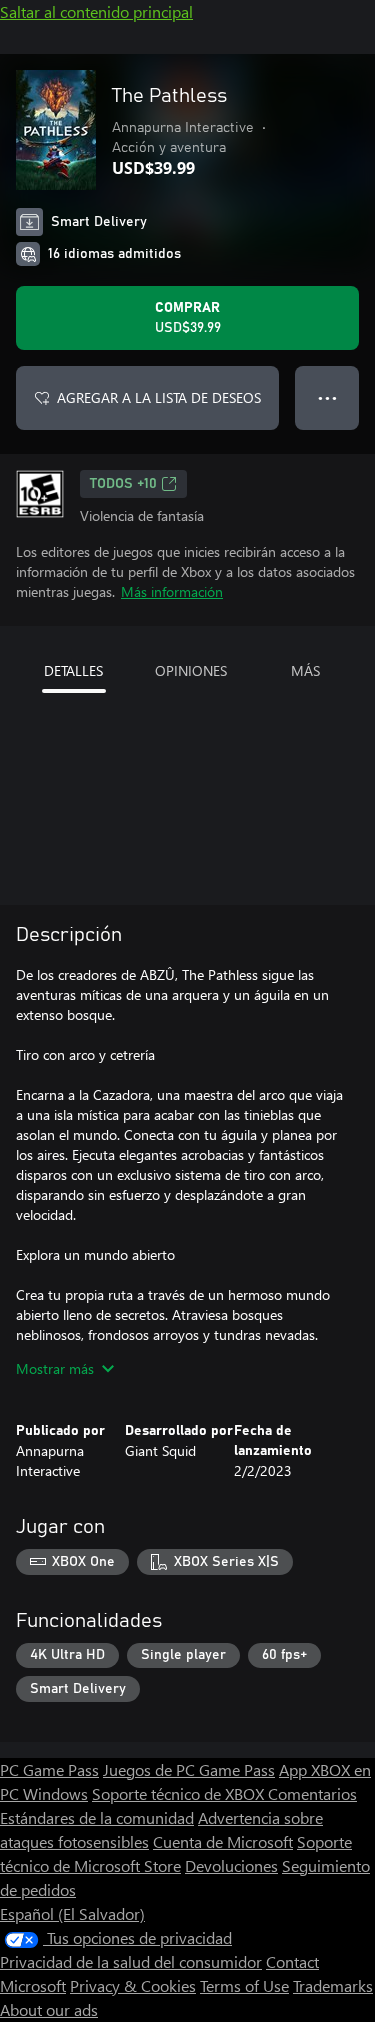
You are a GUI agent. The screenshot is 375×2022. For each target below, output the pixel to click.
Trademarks (333, 1985)
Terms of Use (244, 1985)
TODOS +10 (123, 484)
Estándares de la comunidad (97, 1817)
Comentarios (312, 1793)
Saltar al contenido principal (96, 11)
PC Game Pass (49, 1769)
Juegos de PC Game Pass (189, 1769)
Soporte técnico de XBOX (180, 1793)
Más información (172, 591)
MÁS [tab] (305, 670)
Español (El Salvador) (72, 1913)
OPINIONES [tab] (191, 670)
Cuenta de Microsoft (223, 1841)
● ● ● (327, 397)
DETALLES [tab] (73, 670)
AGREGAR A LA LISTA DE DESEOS (159, 397)
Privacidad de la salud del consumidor (131, 1961)
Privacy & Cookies (133, 1985)
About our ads (49, 2009)
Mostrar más (55, 1368)
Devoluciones (231, 1865)
